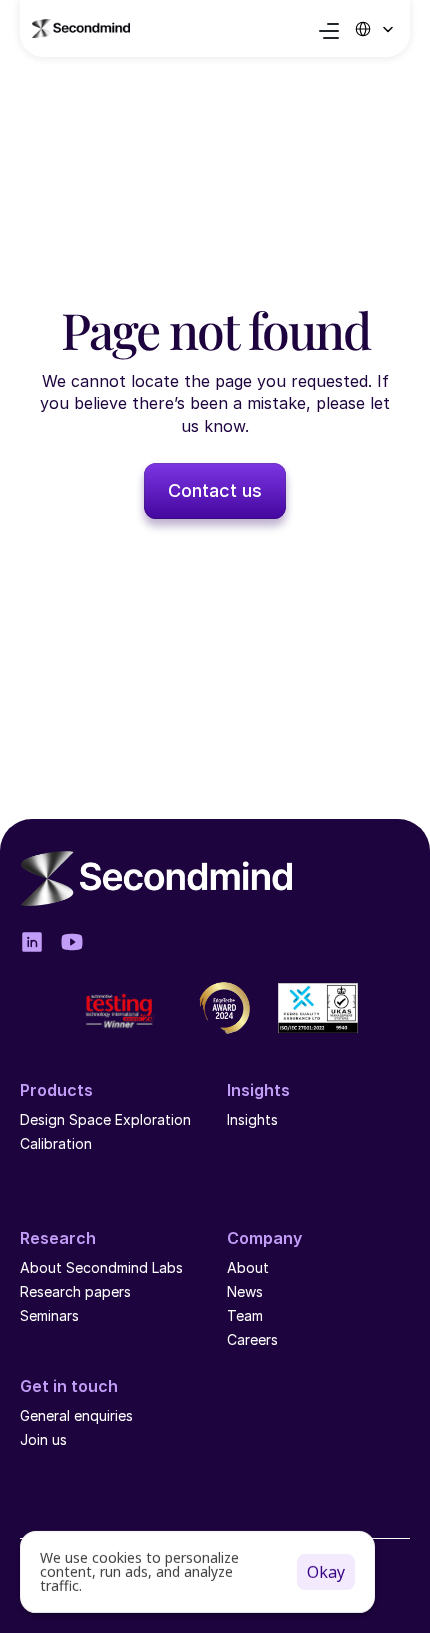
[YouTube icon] (72, 942)
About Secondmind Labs (101, 1267)
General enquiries (76, 1415)
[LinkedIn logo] (32, 942)
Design (42, 1119)
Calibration (56, 1143)
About (248, 1267)
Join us (43, 1439)
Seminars (49, 1315)
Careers (252, 1339)
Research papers (75, 1291)
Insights (252, 1119)
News (245, 1291)
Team (247, 1315)
